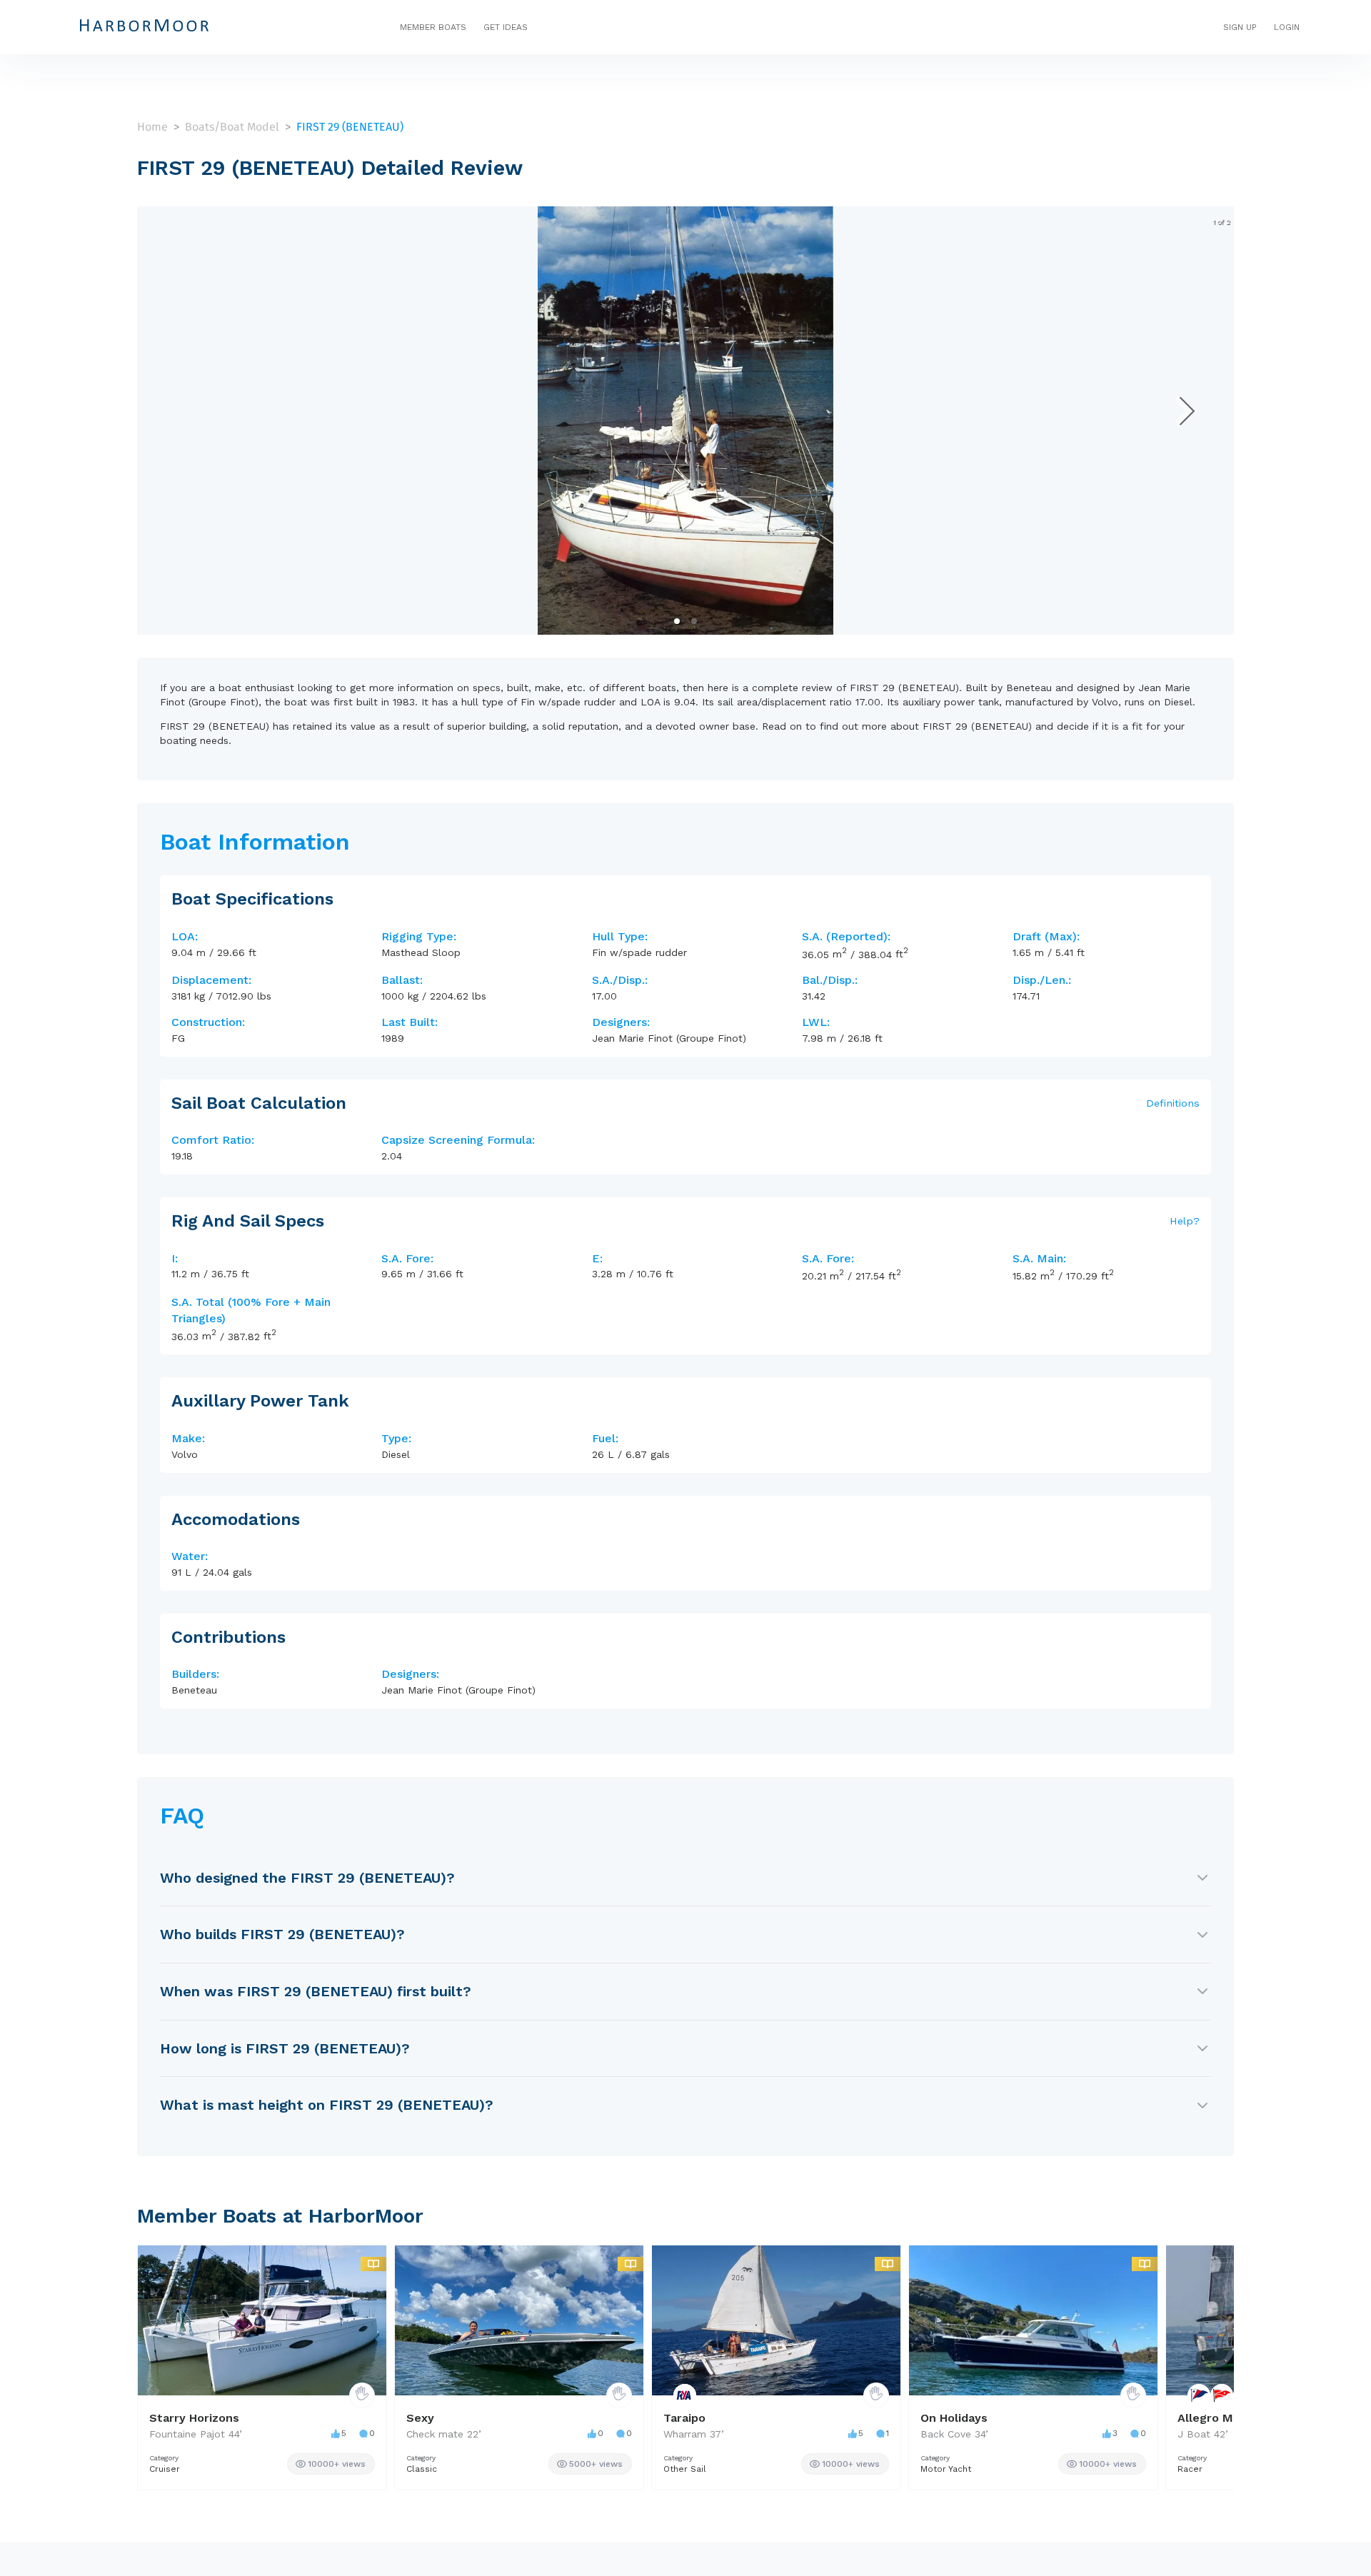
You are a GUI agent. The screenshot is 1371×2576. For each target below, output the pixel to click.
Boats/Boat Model (232, 127)
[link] (331, 2464)
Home (152, 127)
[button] (677, 621)
